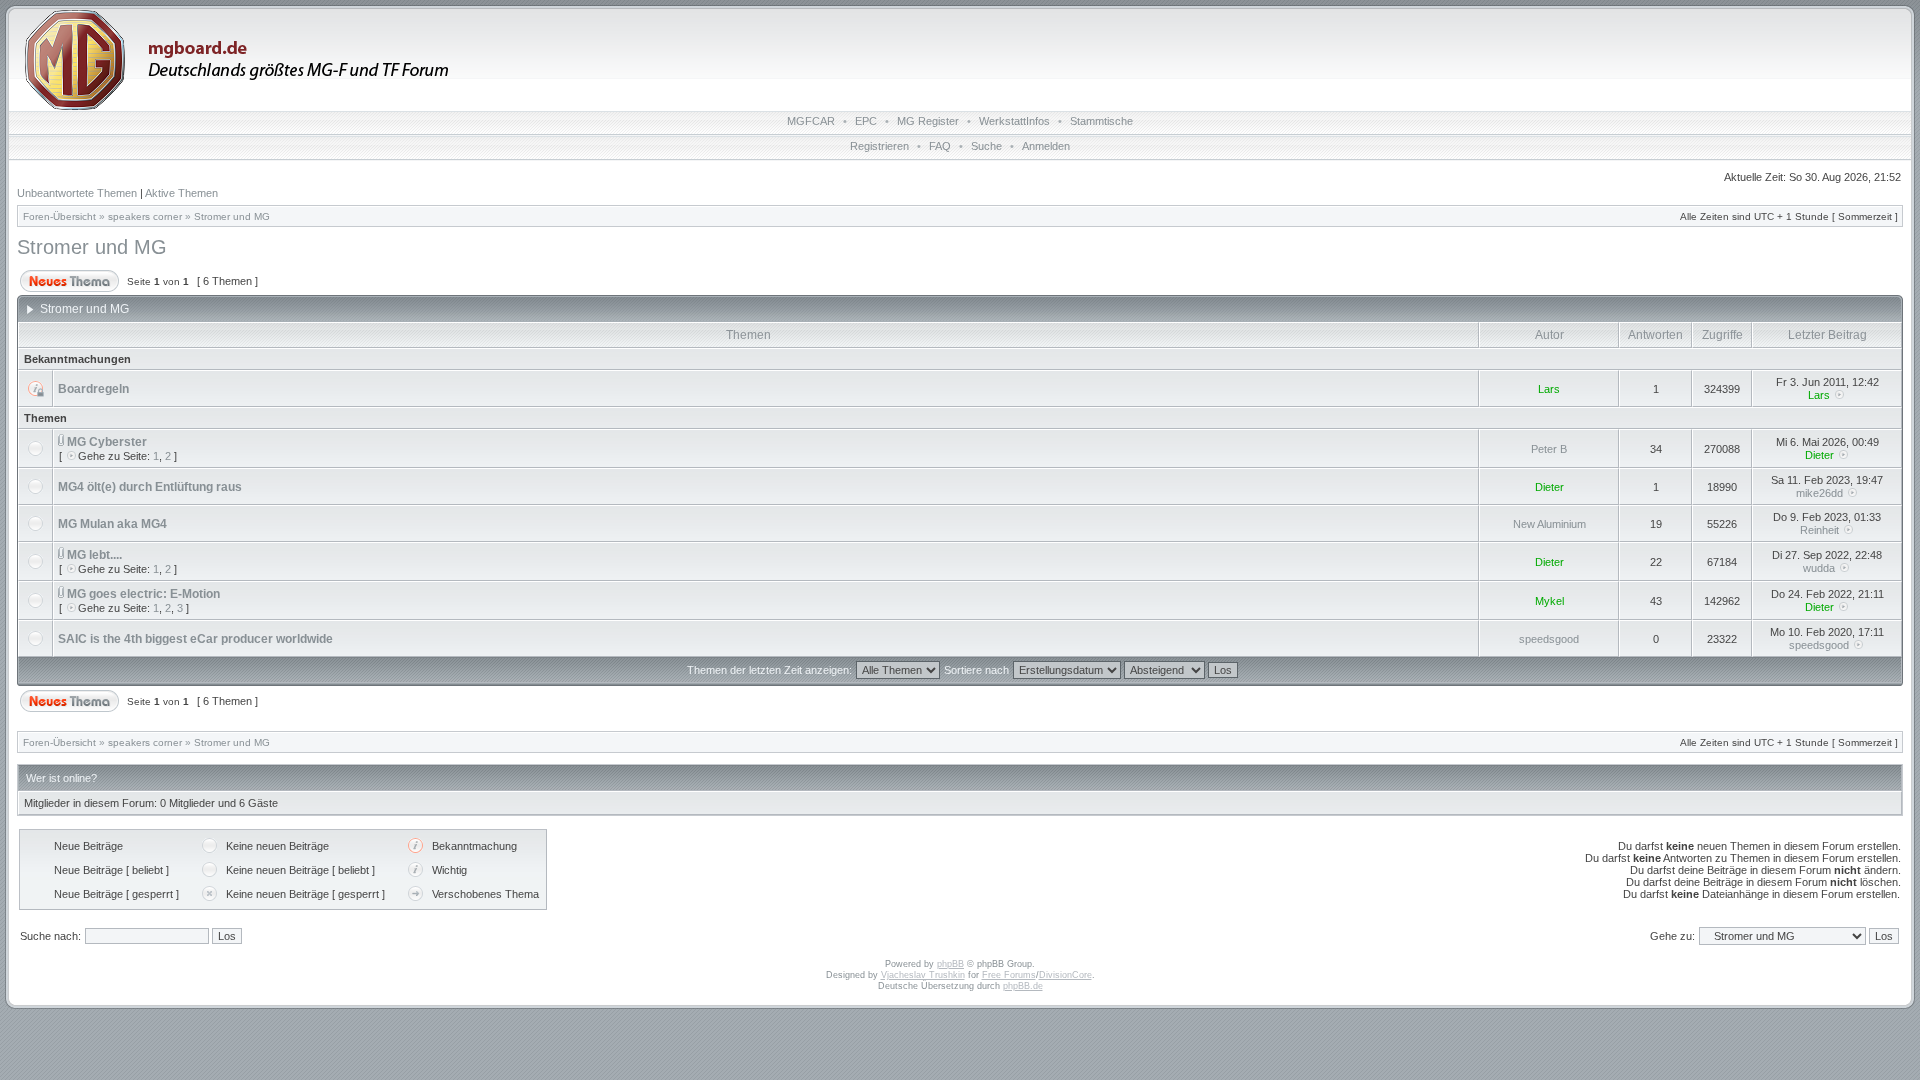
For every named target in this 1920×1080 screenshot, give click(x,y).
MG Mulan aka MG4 (112, 524)
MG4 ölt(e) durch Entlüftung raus (150, 487)
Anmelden (1046, 146)
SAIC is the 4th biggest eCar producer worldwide (195, 639)
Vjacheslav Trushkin (923, 975)
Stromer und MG (232, 216)
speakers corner (145, 216)
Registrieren (879, 146)
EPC (866, 121)
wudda (1819, 568)
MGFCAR (811, 121)
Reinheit (1819, 530)
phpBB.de (1023, 986)
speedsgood (1549, 639)
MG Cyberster (107, 442)
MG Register (928, 121)
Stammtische (1101, 121)
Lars (1549, 389)
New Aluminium (1549, 524)
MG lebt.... (94, 555)
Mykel (1549, 601)
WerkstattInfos (1014, 121)
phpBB (950, 964)
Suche (986, 146)
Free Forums (1009, 975)
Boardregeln (93, 389)
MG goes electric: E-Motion (143, 594)
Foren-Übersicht (59, 216)
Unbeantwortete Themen (77, 193)
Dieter (1819, 455)
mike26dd (1819, 493)
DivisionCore (1065, 975)
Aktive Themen (181, 193)
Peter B (1549, 449)
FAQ (940, 146)
